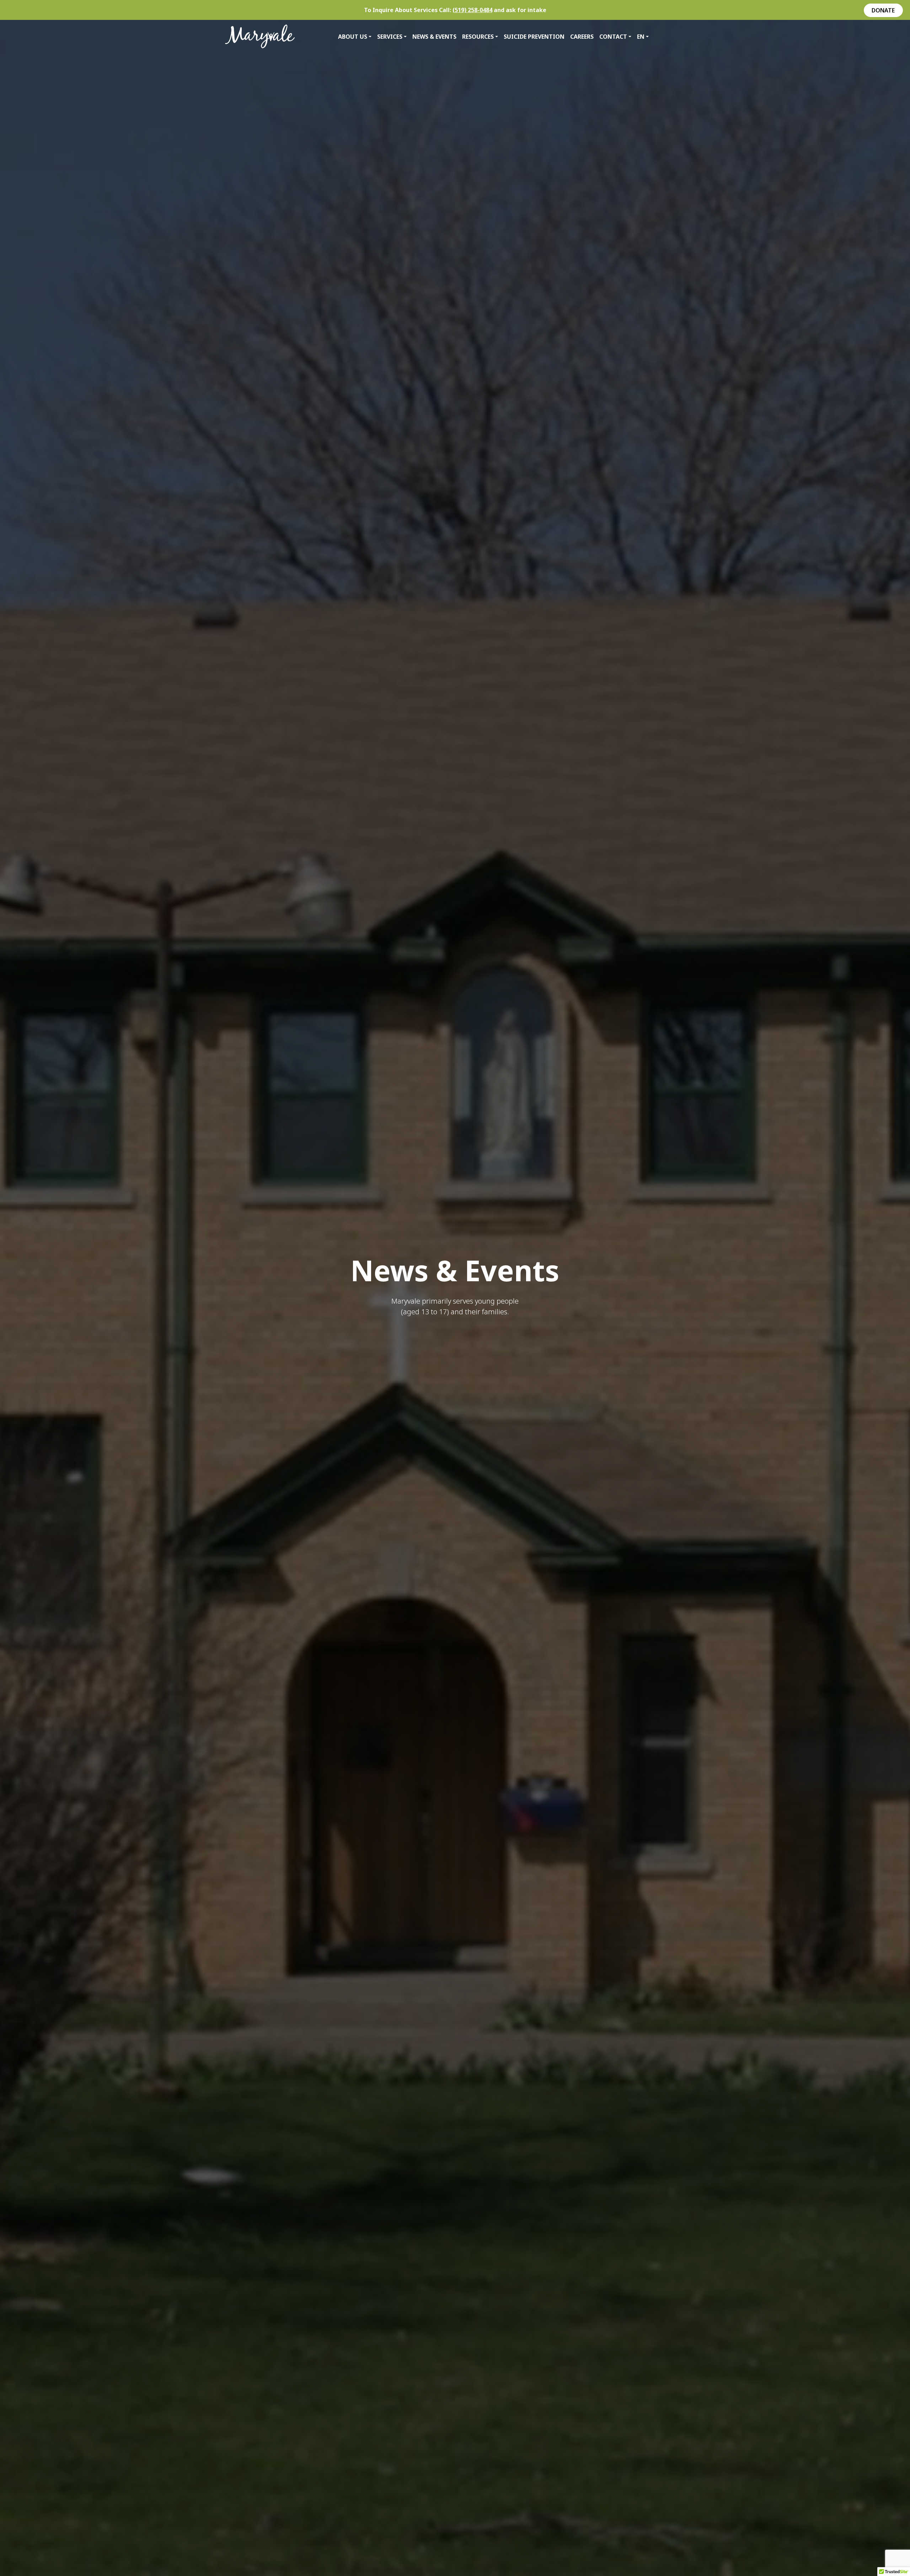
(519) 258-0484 (472, 10)
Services (390, 37)
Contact (613, 37)
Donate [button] (883, 10)
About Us (353, 37)
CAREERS (582, 37)
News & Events (434, 37)
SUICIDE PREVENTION (534, 37)
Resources (478, 37)
